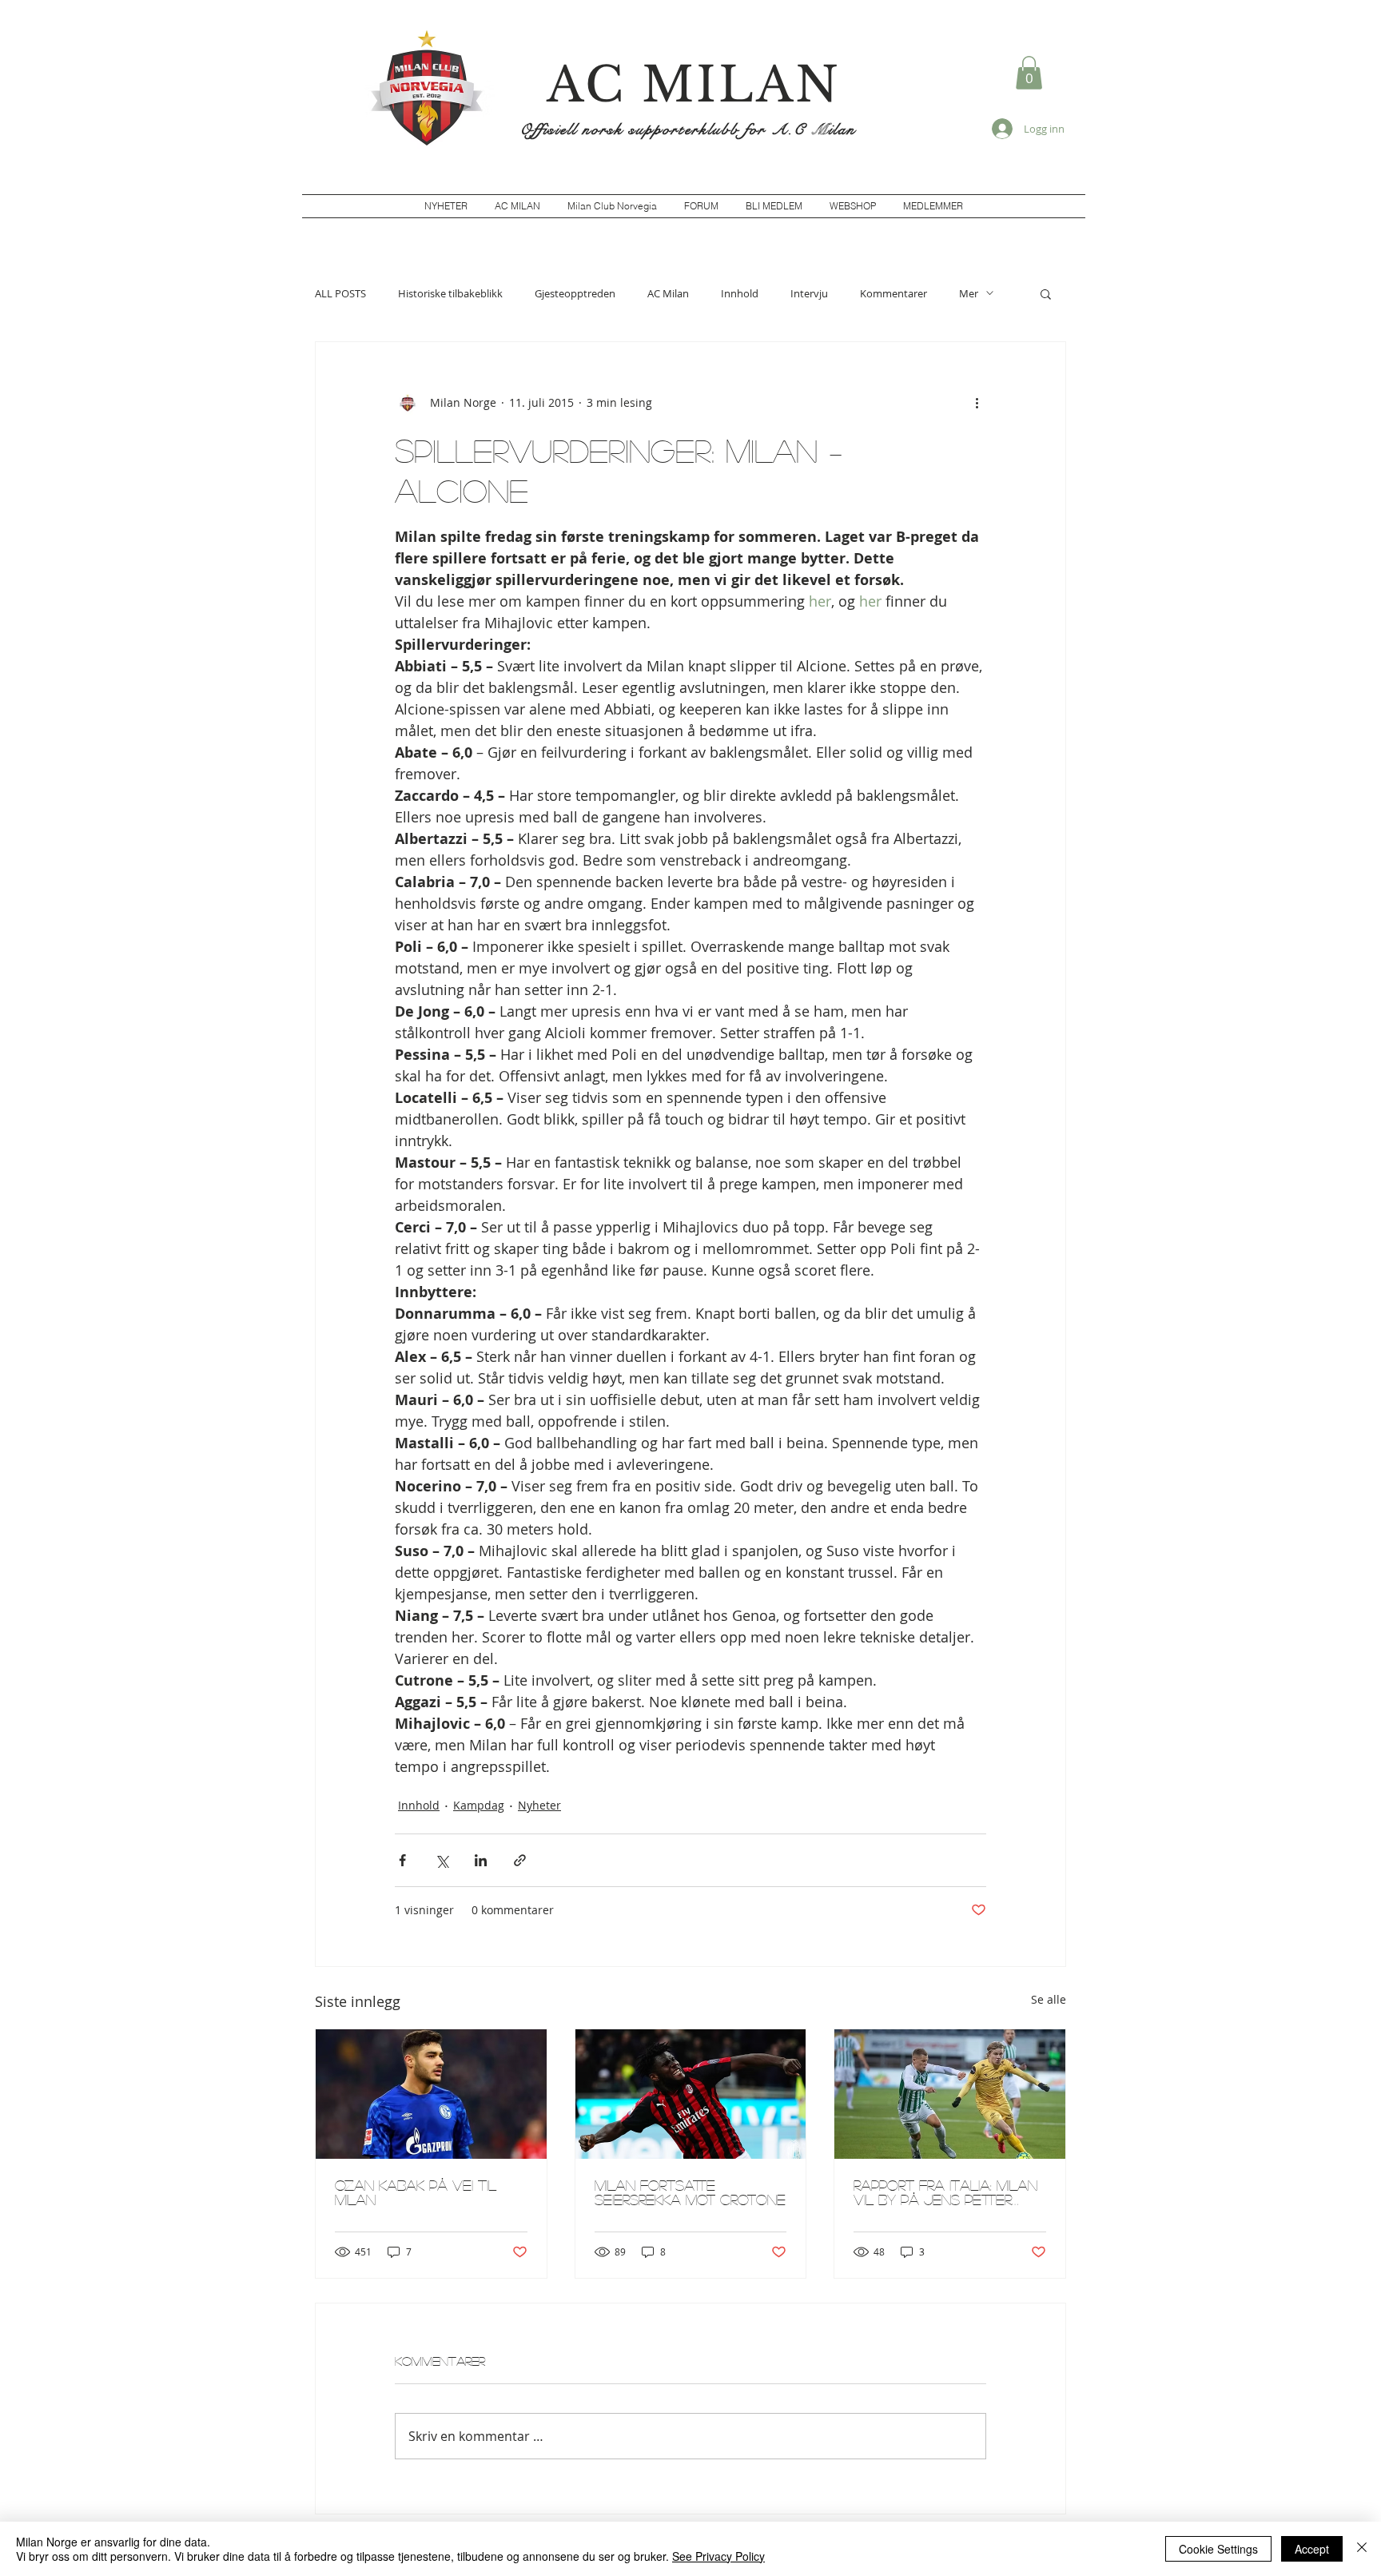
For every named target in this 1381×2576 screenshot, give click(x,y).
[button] (1029, 73)
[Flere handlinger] (977, 403)
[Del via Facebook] (402, 1860)
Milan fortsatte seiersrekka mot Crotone (690, 2192)
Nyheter (539, 1805)
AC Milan (668, 293)
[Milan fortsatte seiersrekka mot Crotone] (691, 2094)
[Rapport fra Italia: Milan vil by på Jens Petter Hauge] (950, 2094)
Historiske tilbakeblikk (450, 293)
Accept (1312, 2549)
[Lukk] (1362, 2549)
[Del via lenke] (520, 1860)
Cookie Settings (1218, 2549)
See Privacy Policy (718, 2556)
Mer (969, 293)
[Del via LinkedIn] (481, 1860)
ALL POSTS (340, 293)
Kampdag (479, 1805)
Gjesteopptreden (575, 293)
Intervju (809, 293)
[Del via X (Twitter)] (442, 1860)
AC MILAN (694, 85)
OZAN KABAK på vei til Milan (416, 2192)
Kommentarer (893, 293)
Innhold (740, 293)
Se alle (1049, 1999)
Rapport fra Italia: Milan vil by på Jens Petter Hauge (945, 2192)
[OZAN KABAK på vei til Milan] (431, 2094)
